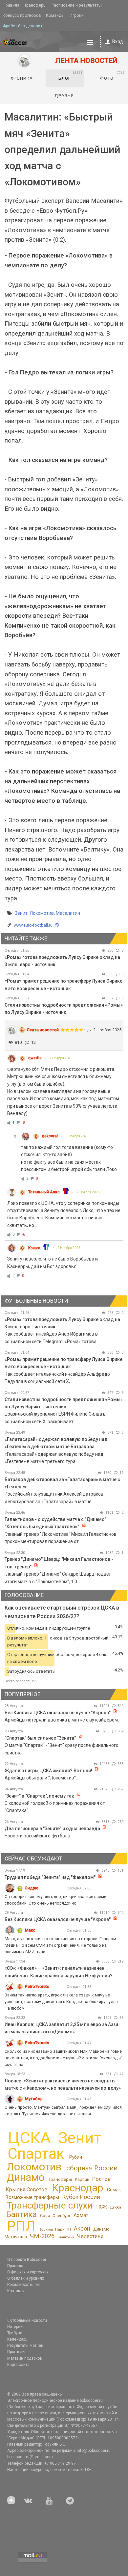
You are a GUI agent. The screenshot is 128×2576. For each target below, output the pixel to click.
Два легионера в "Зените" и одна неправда (53, 1829)
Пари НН (63, 2229)
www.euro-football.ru (33, 925)
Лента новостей (43, 1030)
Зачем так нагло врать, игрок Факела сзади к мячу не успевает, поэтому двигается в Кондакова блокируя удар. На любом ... (62, 2002)
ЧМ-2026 (42, 2236)
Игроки (77, 15)
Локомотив (42, 913)
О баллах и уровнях (26, 2278)
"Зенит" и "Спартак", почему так (39, 1796)
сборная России (92, 2168)
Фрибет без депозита (24, 26)
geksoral (50, 1136)
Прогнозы (16, 2352)
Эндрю (32, 1888)
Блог (70, 76)
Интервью (16, 2327)
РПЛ (21, 2226)
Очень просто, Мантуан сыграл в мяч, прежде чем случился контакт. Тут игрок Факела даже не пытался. (63, 2111)
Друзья (68, 93)
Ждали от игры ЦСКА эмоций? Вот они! (48, 1771)
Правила (11, 5)
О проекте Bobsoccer (27, 2260)
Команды (55, 15)
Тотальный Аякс (44, 1192)
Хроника (22, 78)
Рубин (76, 2157)
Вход (118, 41)
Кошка (34, 1248)
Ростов (101, 2179)
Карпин (82, 2179)
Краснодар (77, 2188)
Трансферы (35, 5)
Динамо (25, 2177)
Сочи (45, 2216)
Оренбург (62, 2216)
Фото (112, 76)
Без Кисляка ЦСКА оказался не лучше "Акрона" (58, 1713)
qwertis (35, 1058)
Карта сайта (18, 2365)
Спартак (36, 2154)
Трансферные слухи (50, 2205)
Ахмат (81, 2215)
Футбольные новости (27, 2320)
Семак (114, 2190)
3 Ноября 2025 (77, 1136)
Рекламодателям (23, 2285)
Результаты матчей (25, 2346)
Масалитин (68, 913)
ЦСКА (29, 2138)
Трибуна (15, 2333)
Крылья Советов (27, 2190)
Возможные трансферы (32, 2197)
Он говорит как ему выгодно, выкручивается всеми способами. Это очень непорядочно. (55, 1900)
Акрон (82, 2229)
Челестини (90, 2236)
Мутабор (34, 2099)
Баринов (46, 2229)
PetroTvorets (37, 1986)
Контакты (16, 2291)
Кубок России (81, 2197)
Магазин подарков (25, 2358)
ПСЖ (102, 2207)
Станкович (66, 2237)
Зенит (21, 913)
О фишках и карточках (28, 2272)
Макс (30, 1930)
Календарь (17, 2339)
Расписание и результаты (77, 5)
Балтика (21, 2214)
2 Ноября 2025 (61, 1058)
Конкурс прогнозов (22, 15)
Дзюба (116, 2207)
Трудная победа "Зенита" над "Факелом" (50, 1877)
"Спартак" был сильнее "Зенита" (40, 1738)
